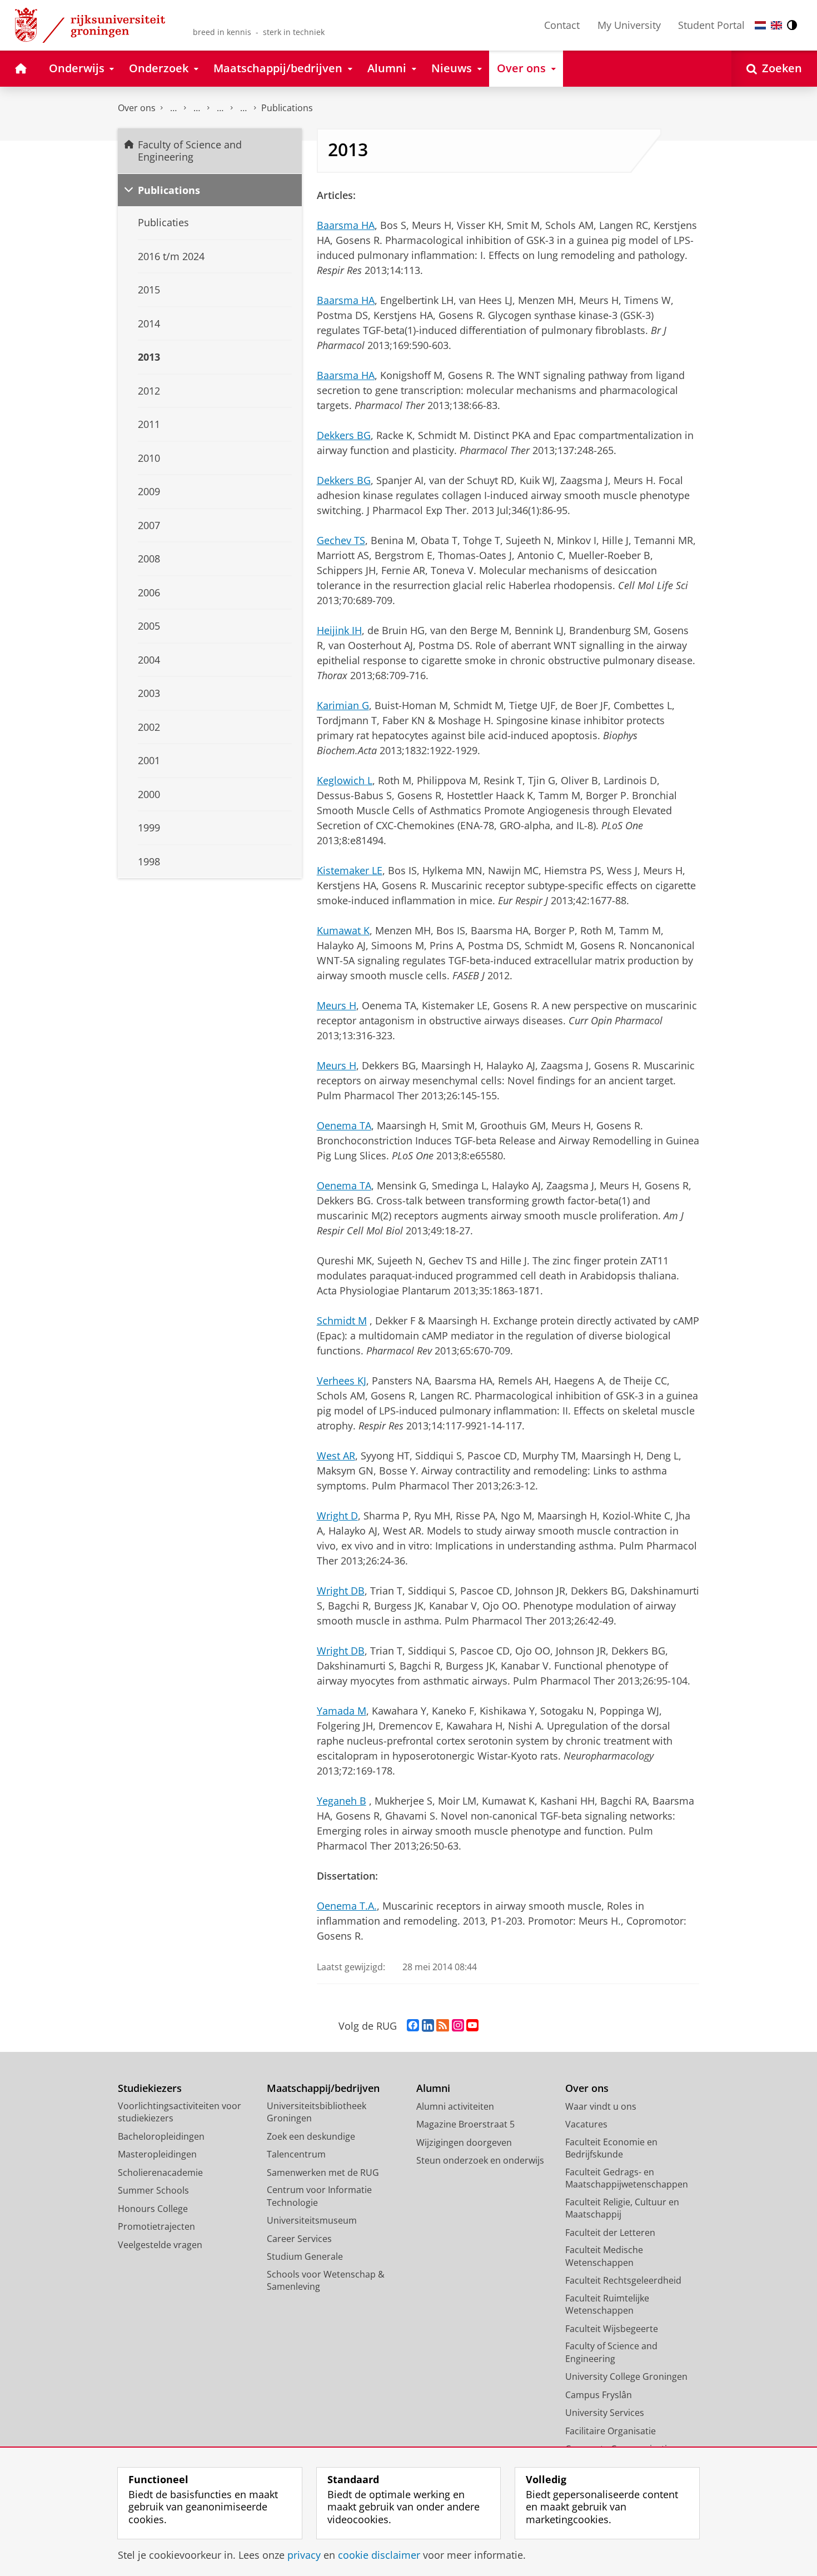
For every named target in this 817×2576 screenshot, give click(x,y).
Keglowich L (345, 780)
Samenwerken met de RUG (323, 2173)
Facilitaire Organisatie (611, 2431)
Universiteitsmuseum (312, 2220)
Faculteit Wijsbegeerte (612, 2329)
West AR (336, 1456)
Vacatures (586, 2124)
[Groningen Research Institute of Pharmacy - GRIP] (220, 108)
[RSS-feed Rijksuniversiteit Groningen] (443, 2026)
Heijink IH (339, 630)
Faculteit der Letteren (610, 2233)
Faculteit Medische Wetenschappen (604, 2256)
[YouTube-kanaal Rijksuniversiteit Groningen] (472, 2026)
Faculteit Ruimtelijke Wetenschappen (607, 2305)
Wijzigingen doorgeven (464, 2142)
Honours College (153, 2209)
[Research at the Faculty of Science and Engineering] (197, 108)
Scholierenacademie (160, 2173)
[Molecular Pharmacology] (243, 108)
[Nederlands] (760, 25)
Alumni (433, 2088)
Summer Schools (153, 2190)
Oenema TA (344, 1125)
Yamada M (342, 1711)
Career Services (299, 2239)
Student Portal (711, 25)
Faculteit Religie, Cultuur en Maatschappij (622, 2208)
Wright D (337, 1516)
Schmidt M (342, 1321)
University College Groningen (626, 2376)
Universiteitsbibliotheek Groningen (317, 2112)
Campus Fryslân (599, 2395)
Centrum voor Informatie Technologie (319, 2196)
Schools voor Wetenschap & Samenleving (326, 2281)
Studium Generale (305, 2256)
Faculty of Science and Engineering (173, 108)
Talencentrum (296, 2154)
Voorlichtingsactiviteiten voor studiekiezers (180, 2112)
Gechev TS (341, 540)
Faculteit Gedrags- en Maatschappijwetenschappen (627, 2178)
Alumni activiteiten (455, 2106)
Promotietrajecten (156, 2226)
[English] (776, 25)
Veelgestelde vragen (160, 2245)
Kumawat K (343, 930)
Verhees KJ (342, 1381)
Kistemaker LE (350, 870)
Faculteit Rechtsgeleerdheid (623, 2280)
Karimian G (343, 705)
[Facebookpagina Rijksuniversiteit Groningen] (413, 2026)
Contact (562, 25)
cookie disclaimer (379, 2555)
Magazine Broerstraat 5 (465, 2124)
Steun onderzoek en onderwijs (480, 2160)
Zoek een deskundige (311, 2136)
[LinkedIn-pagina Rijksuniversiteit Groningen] (428, 2026)
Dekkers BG (344, 435)
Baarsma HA (346, 225)
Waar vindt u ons (601, 2106)
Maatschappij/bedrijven (323, 2088)
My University (629, 25)
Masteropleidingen (157, 2154)
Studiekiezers (150, 2088)
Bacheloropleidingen (161, 2136)
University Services (605, 2413)
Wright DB (341, 1591)
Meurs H (337, 1005)
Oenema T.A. (347, 1906)
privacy (304, 2555)
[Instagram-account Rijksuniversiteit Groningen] (458, 2026)
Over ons (137, 108)
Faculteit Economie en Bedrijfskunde (611, 2148)
